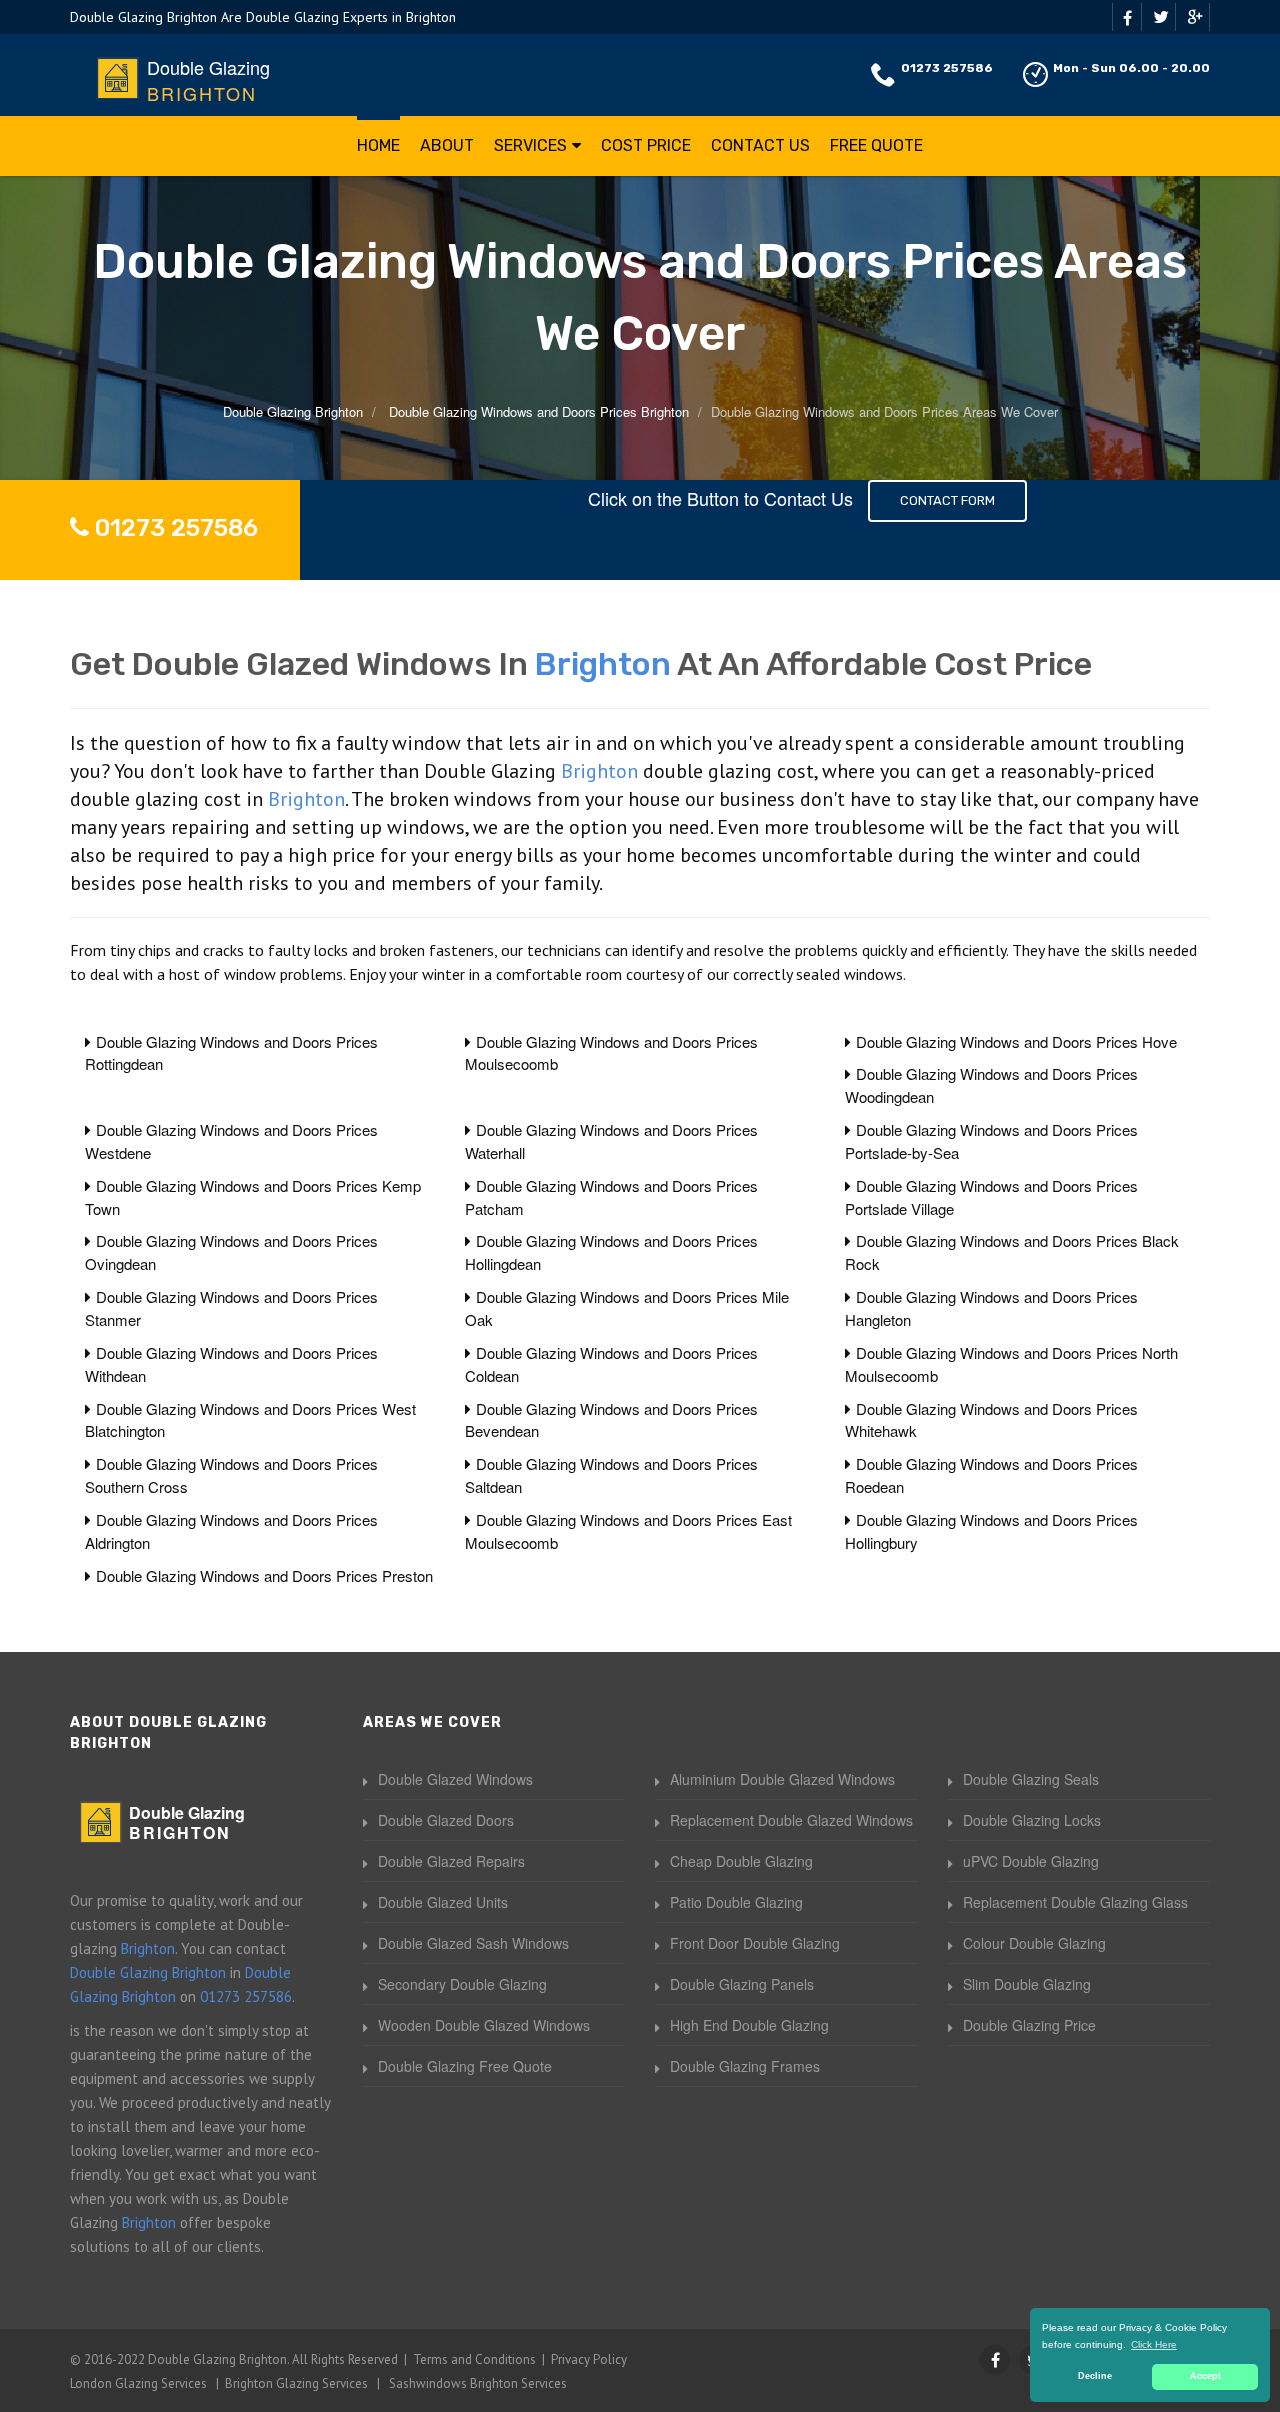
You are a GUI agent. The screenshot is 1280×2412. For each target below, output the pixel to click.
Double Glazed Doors (446, 1820)
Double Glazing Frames (745, 2066)
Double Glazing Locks (1032, 1820)
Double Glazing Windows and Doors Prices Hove (1016, 1041)
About (447, 145)
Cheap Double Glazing (741, 1861)
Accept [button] (1205, 2376)
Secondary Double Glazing (462, 1984)
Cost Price (646, 145)
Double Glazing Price (1029, 2025)
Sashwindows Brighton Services (478, 2383)
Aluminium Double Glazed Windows (782, 1779)
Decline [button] (1095, 2376)
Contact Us (760, 145)
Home (378, 145)
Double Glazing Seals (1031, 1779)
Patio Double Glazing (736, 1902)
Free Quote (876, 145)
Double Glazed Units (443, 1902)
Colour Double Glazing (1034, 1943)
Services (530, 145)
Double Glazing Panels (742, 1984)
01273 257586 (947, 68)
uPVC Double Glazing (1031, 1861)
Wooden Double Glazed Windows (484, 2025)
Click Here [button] (1154, 2344)
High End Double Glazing (749, 2025)
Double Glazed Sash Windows (473, 1943)
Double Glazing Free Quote (465, 2066)
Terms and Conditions (474, 2359)
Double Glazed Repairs (451, 1861)
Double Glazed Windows (455, 1779)
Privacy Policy (589, 2359)
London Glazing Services (138, 2383)
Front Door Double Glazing (755, 1943)
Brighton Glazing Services (296, 2383)
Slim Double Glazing (1027, 1984)
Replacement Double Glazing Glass (1075, 1902)
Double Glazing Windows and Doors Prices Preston (264, 1575)
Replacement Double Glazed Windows (791, 1820)
